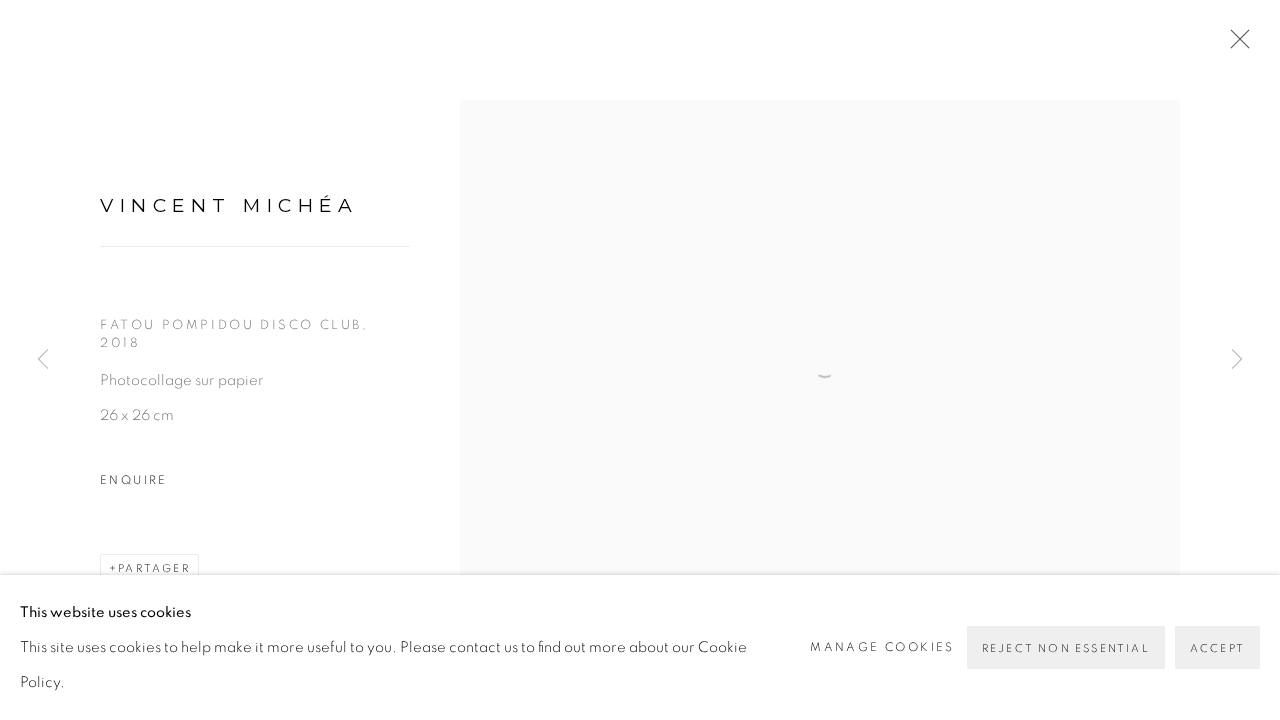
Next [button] (1237, 360)
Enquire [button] (134, 480)
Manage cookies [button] (882, 647)
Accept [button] (1217, 648)
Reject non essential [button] (1066, 648)
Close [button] (1235, 45)
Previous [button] (43, 360)
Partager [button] (154, 568)
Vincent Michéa (229, 205)
